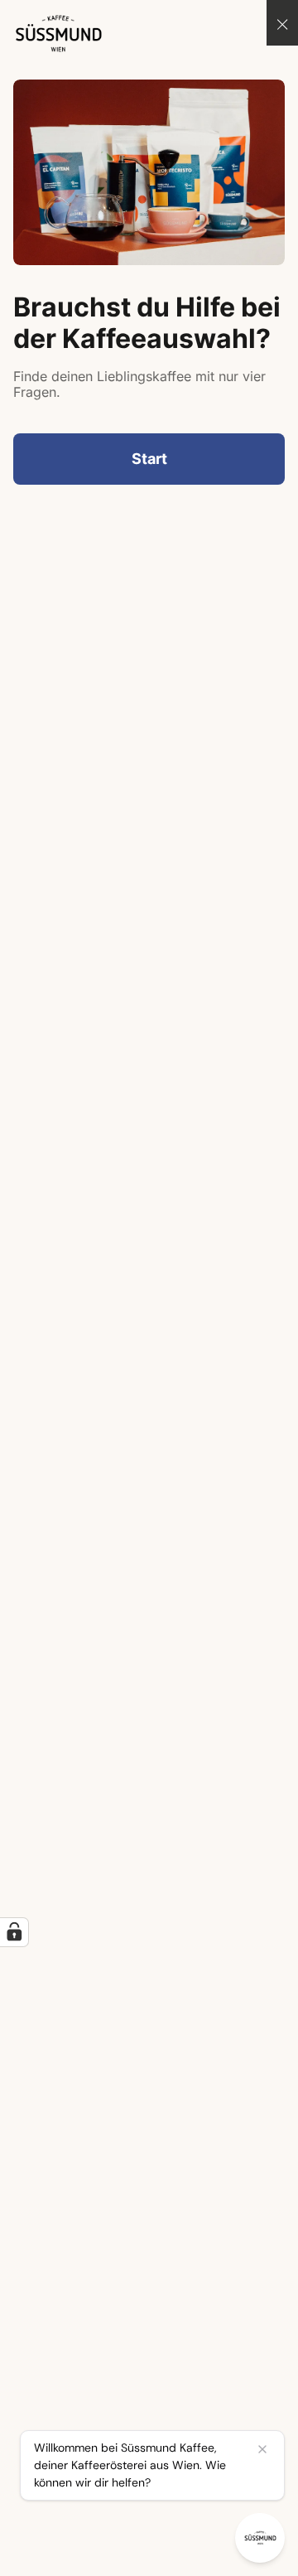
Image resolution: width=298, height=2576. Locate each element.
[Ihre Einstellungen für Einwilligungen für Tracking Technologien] (14, 1932)
